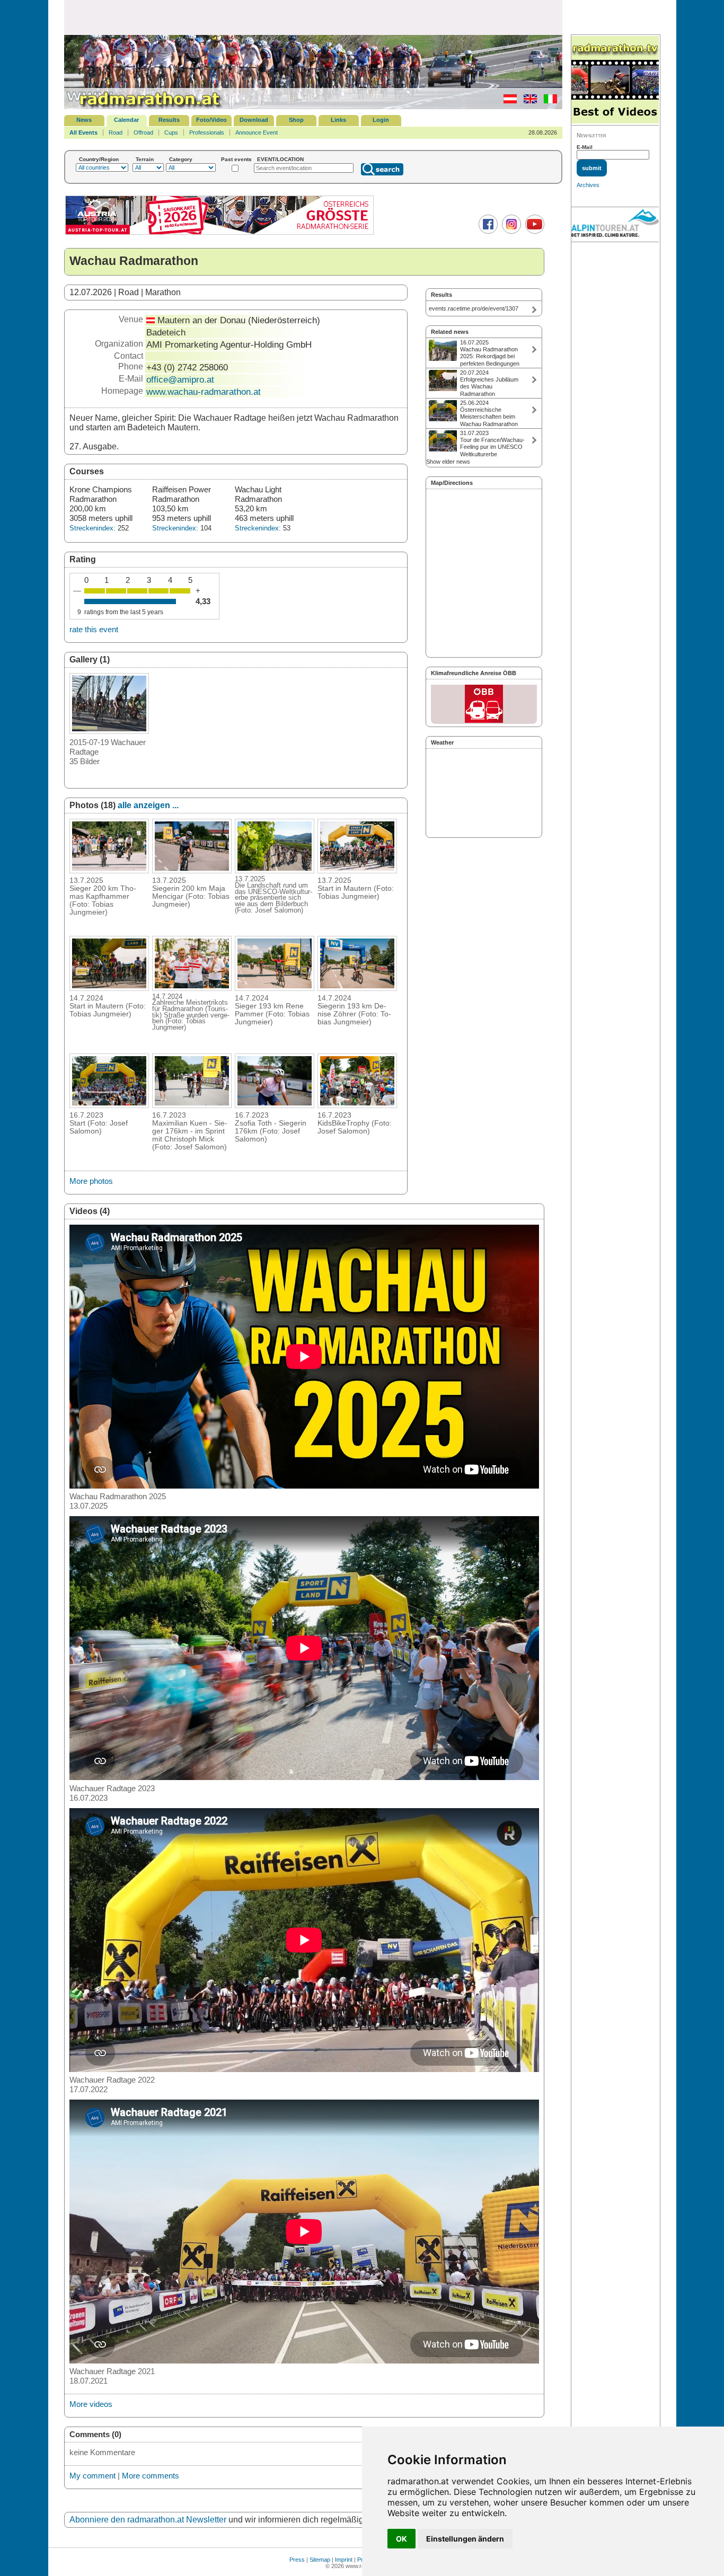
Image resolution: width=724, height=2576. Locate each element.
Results (169, 120)
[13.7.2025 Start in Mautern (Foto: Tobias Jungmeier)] (357, 870)
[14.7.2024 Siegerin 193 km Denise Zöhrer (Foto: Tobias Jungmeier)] (357, 988)
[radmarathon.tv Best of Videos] (615, 80)
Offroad (143, 132)
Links (338, 120)
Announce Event (257, 132)
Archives (588, 185)
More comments (151, 2476)
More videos (91, 2404)
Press (297, 2560)
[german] (507, 101)
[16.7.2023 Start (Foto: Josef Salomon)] (109, 1105)
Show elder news (448, 462)
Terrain (145, 159)
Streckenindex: (92, 528)
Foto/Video (211, 120)
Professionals (207, 132)
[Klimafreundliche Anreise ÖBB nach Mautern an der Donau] (484, 704)
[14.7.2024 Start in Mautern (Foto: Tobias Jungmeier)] (109, 988)
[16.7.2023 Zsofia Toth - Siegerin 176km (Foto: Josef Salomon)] (275, 1105)
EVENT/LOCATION (280, 159)
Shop (296, 120)
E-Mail (585, 147)
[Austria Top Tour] (219, 233)
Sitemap (320, 2560)
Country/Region (99, 159)
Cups (171, 132)
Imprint (344, 2560)
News (84, 120)
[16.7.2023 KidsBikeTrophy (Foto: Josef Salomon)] (357, 1105)
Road (116, 132)
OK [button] (401, 2539)
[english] (528, 101)
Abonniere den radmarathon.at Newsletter (148, 2520)
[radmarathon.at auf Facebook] (487, 232)
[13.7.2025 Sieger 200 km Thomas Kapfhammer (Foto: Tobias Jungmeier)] (109, 870)
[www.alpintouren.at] (615, 225)
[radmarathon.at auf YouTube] (533, 232)
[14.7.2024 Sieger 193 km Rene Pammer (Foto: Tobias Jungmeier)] (275, 988)
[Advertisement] (313, 17)
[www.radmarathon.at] (144, 107)
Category (181, 159)
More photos (91, 1181)
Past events (236, 159)
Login (381, 120)
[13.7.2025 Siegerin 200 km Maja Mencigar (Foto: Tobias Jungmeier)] (192, 870)
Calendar (126, 120)
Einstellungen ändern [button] (465, 2539)
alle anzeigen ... (148, 805)
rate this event (94, 629)
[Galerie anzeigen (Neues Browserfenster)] (109, 731)
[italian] (548, 101)
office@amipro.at (180, 379)
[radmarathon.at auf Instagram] (510, 232)
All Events (83, 132)
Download (254, 120)
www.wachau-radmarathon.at (204, 392)
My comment (92, 2476)
